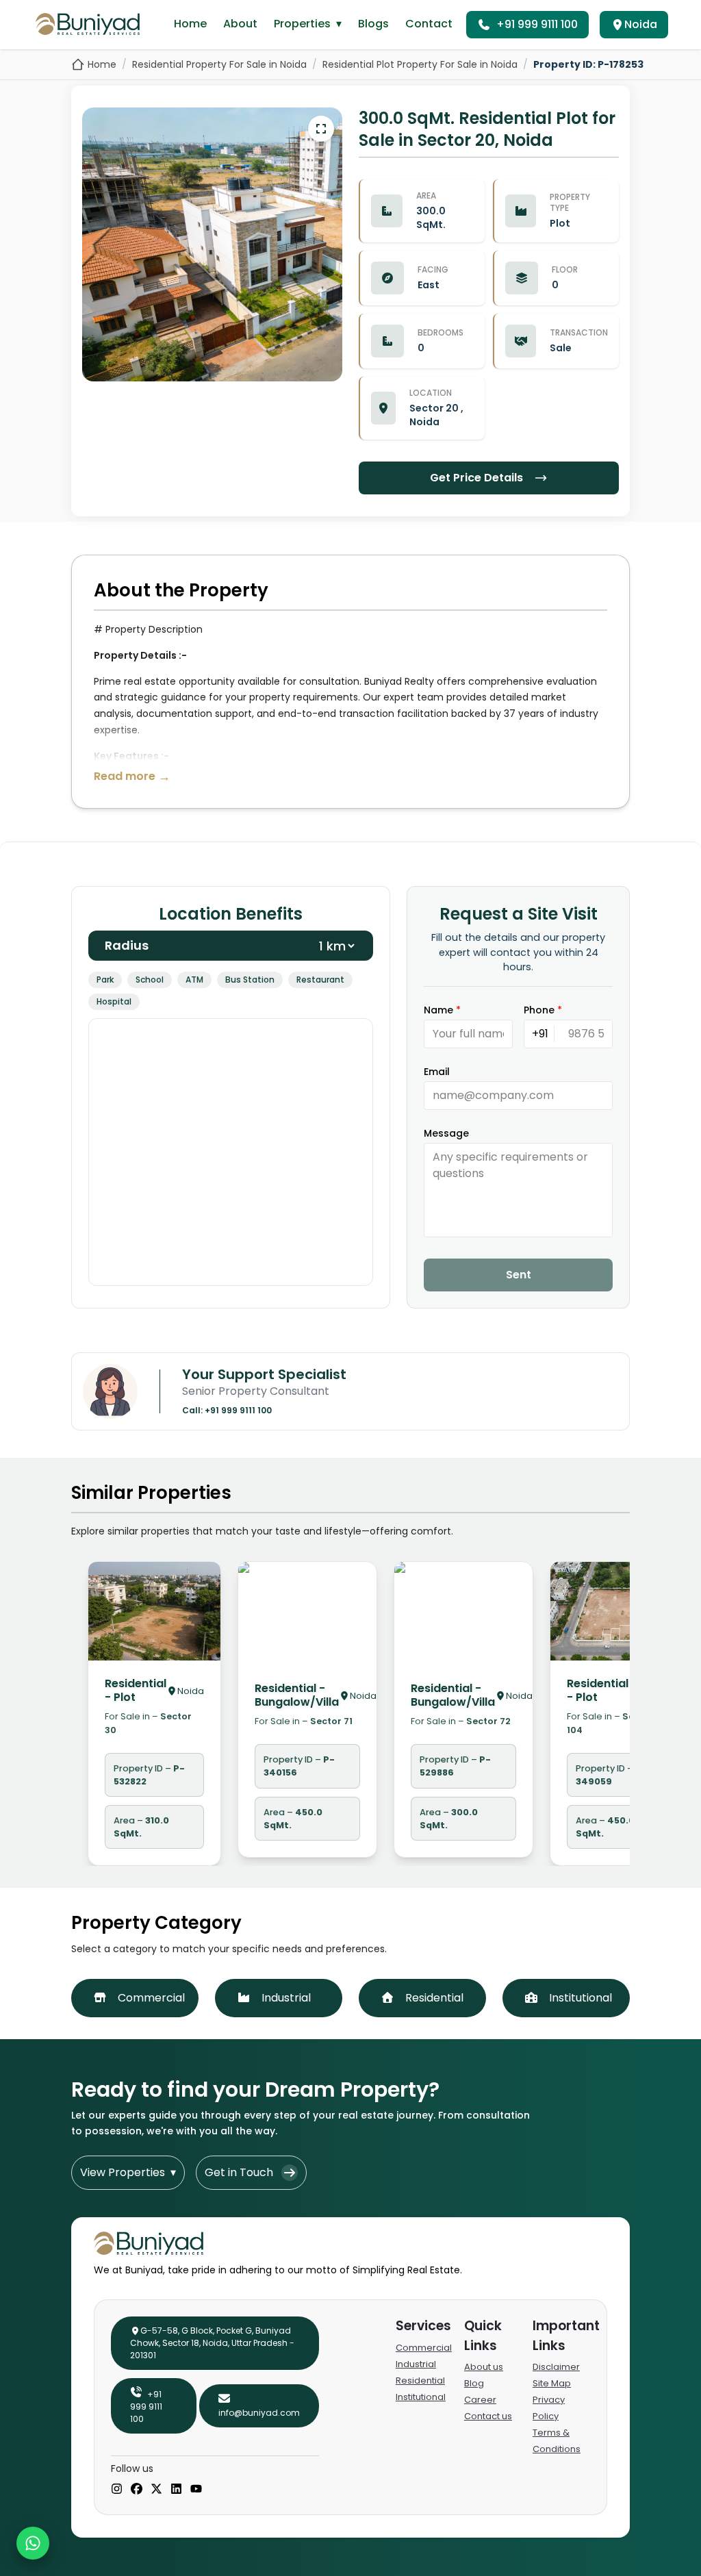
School (150, 980)
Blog (474, 2383)
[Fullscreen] (321, 129)
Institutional (421, 2397)
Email (437, 1072)
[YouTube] (196, 2490)
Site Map (552, 2383)
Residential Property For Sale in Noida (219, 64)
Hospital (114, 1001)
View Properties (128, 2172)
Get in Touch (239, 2172)
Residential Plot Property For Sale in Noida (420, 64)
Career (480, 2400)
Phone (543, 1010)
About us (484, 2367)
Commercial (424, 2348)
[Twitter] (156, 2490)
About (240, 24)
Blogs (373, 24)
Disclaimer (556, 2367)
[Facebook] (137, 2490)
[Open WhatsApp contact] (33, 2543)
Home (190, 24)
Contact (429, 24)
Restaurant (320, 980)
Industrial (416, 2364)
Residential (420, 2381)
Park (105, 980)
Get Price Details (476, 478)
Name (442, 1010)
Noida (641, 24)
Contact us (488, 2416)
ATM (194, 980)
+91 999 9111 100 (537, 24)
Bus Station (250, 980)
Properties (308, 24)
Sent (519, 1275)
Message (446, 1133)
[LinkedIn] (176, 2490)
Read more (132, 776)
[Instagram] (117, 2490)
